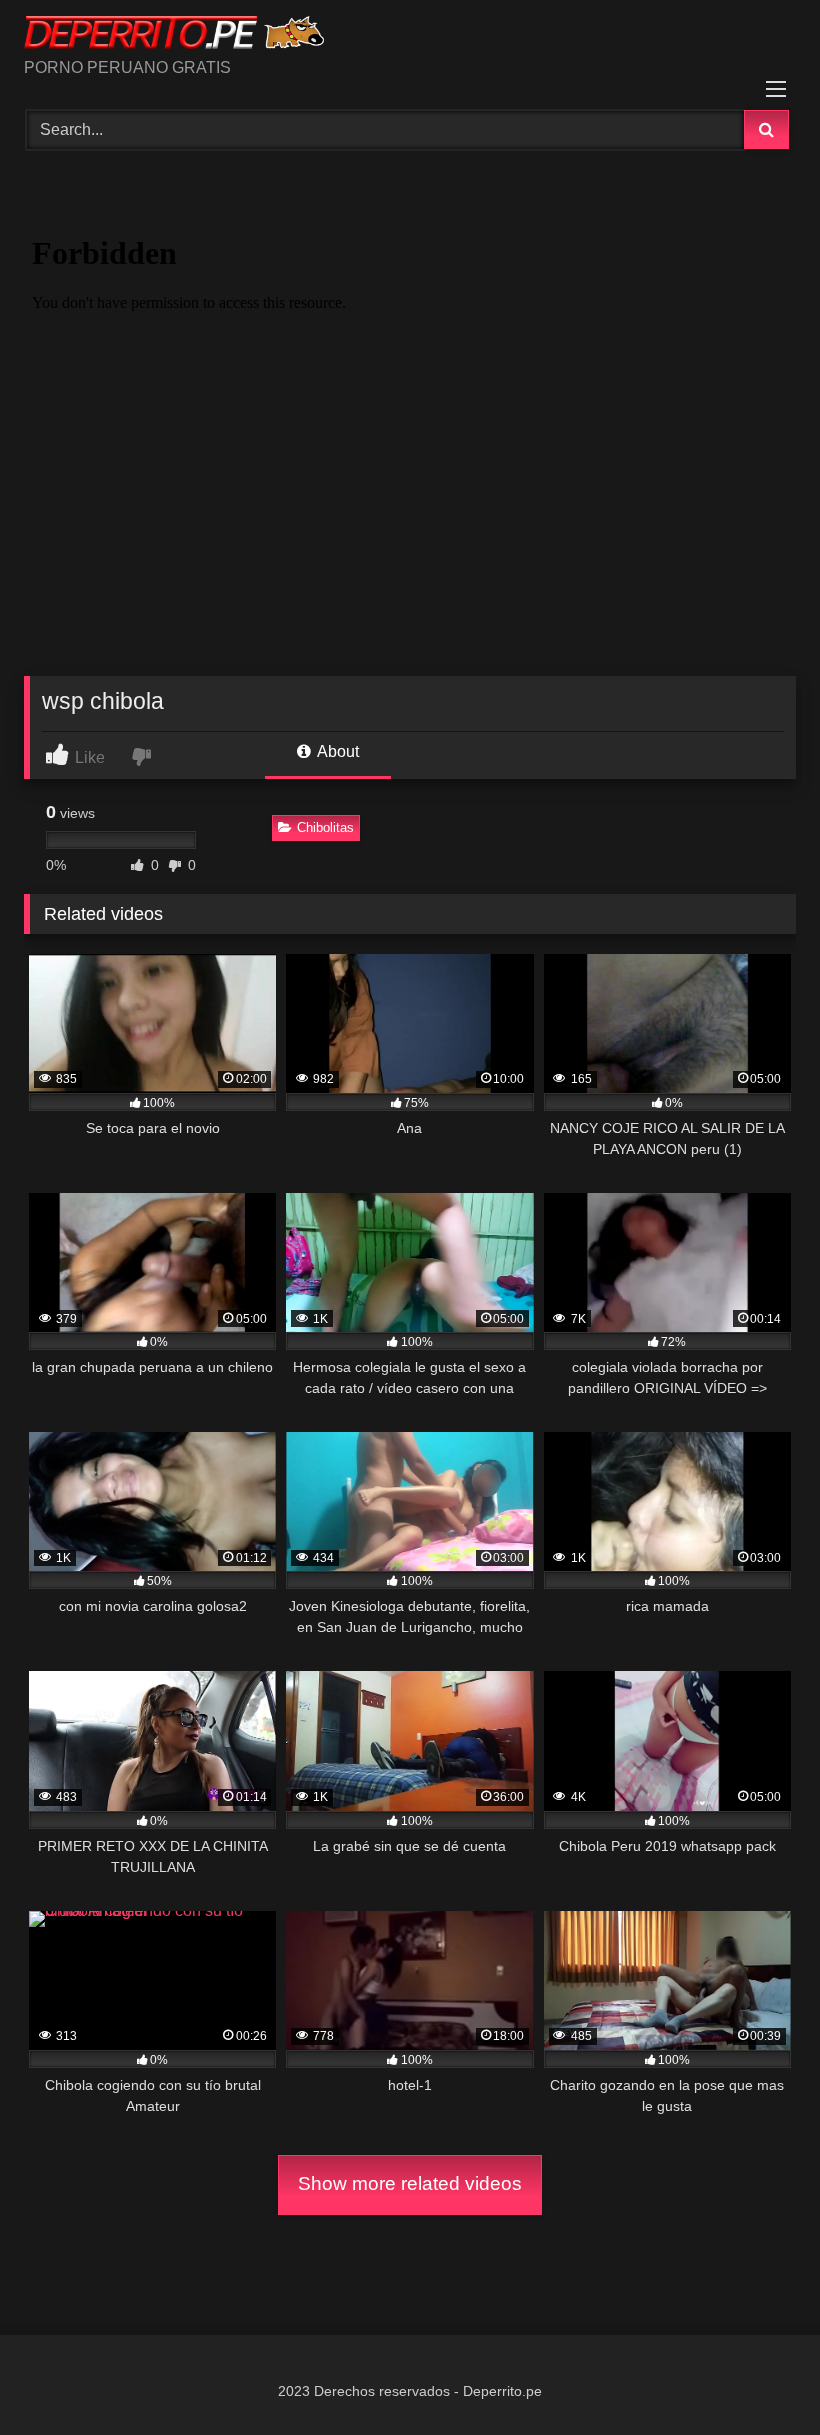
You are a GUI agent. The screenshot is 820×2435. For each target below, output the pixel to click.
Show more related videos (410, 2183)
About (336, 751)
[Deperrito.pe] (410, 36)
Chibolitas (325, 827)
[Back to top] (758, 2375)
